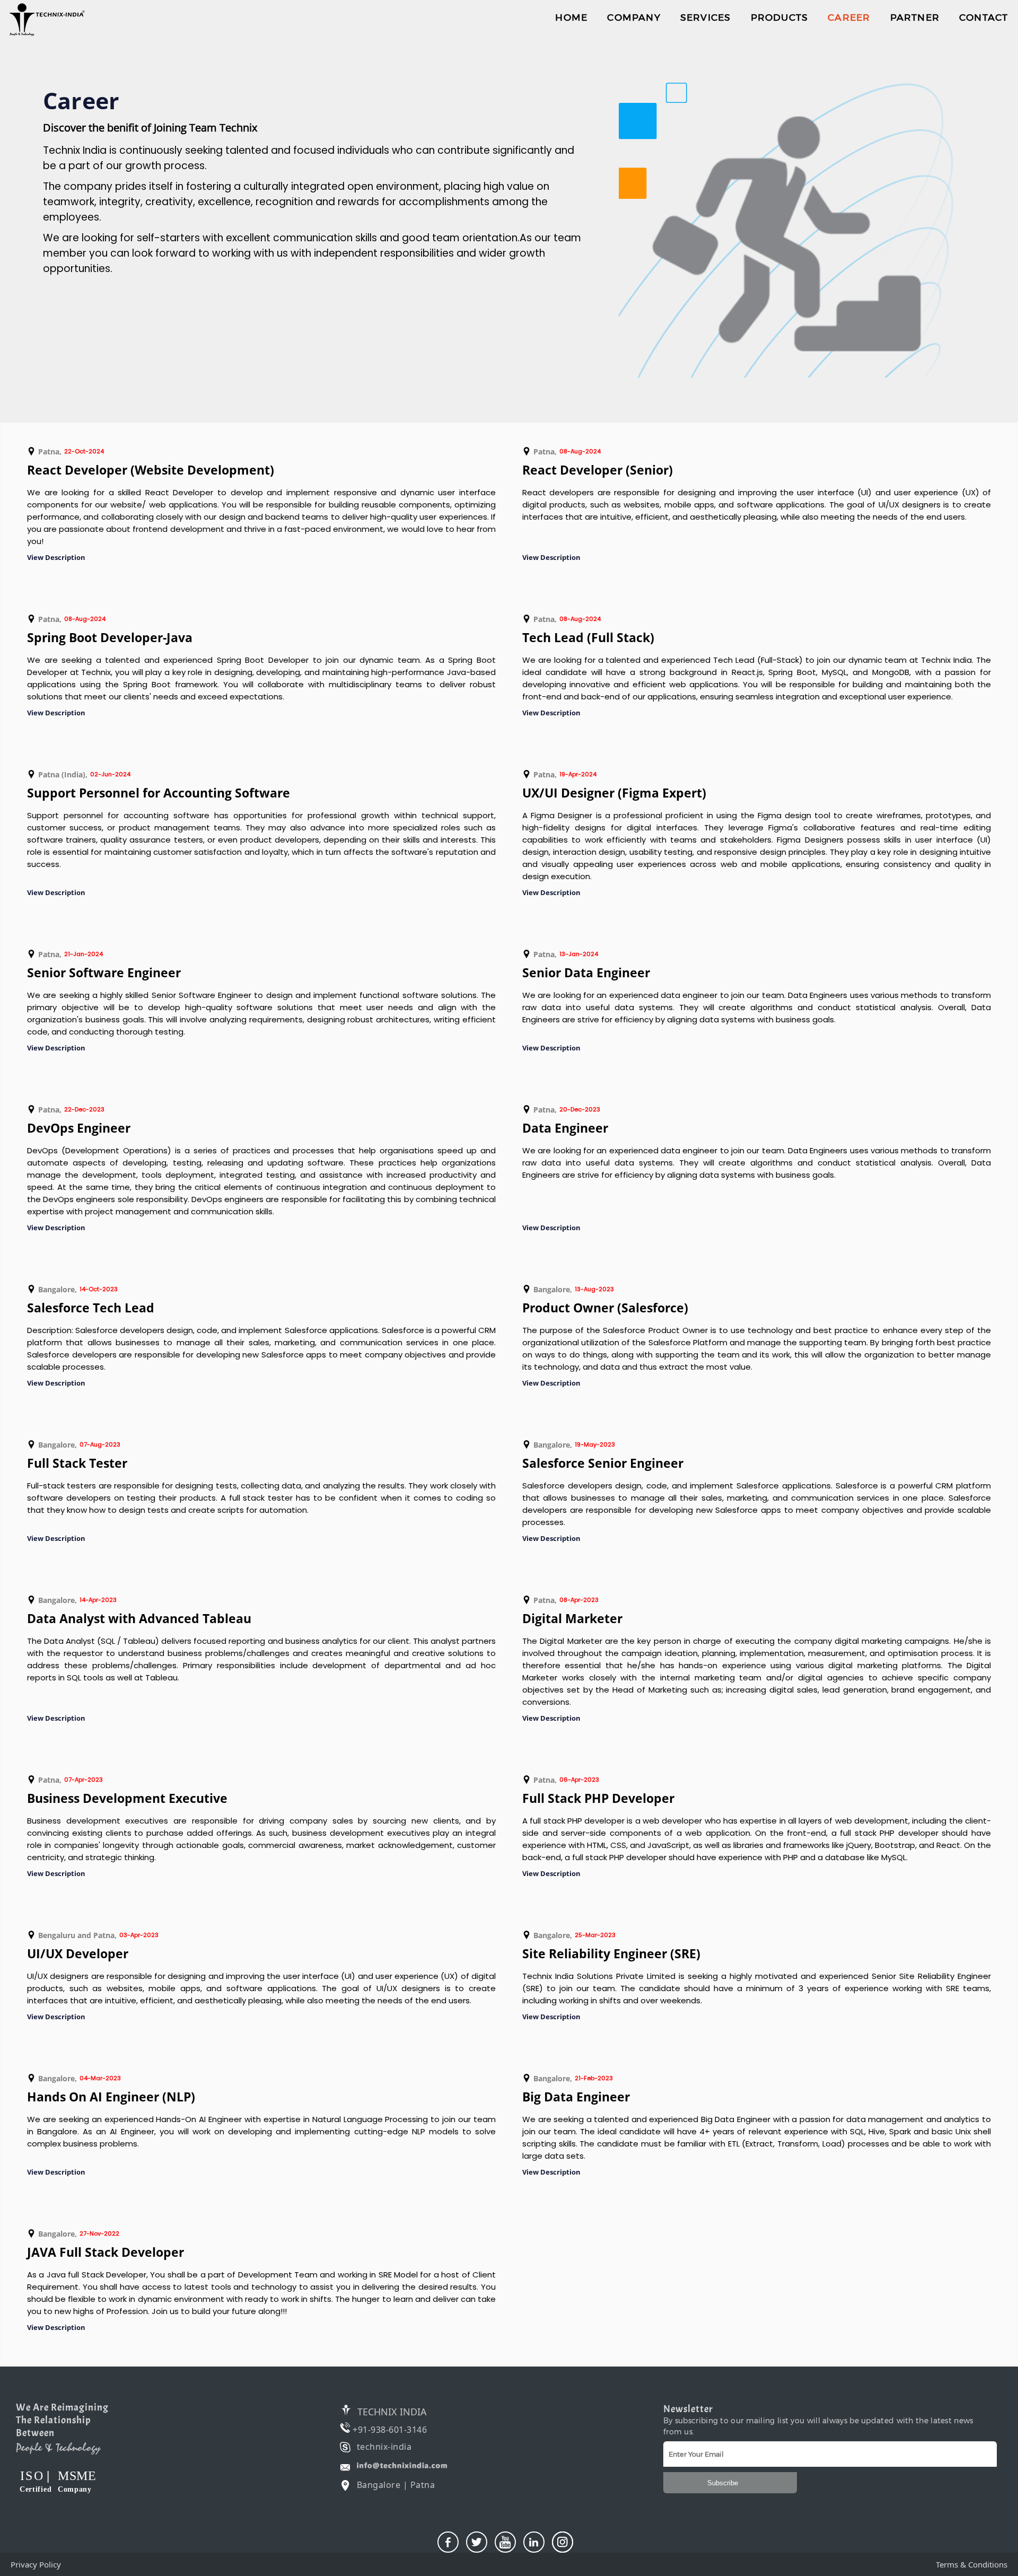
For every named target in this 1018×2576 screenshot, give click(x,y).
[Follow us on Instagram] (563, 2542)
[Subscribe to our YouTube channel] (505, 2542)
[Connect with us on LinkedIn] (534, 2542)
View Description (56, 557)
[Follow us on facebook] (448, 2542)
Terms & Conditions (972, 2564)
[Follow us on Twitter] (477, 2542)
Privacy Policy (36, 2564)
